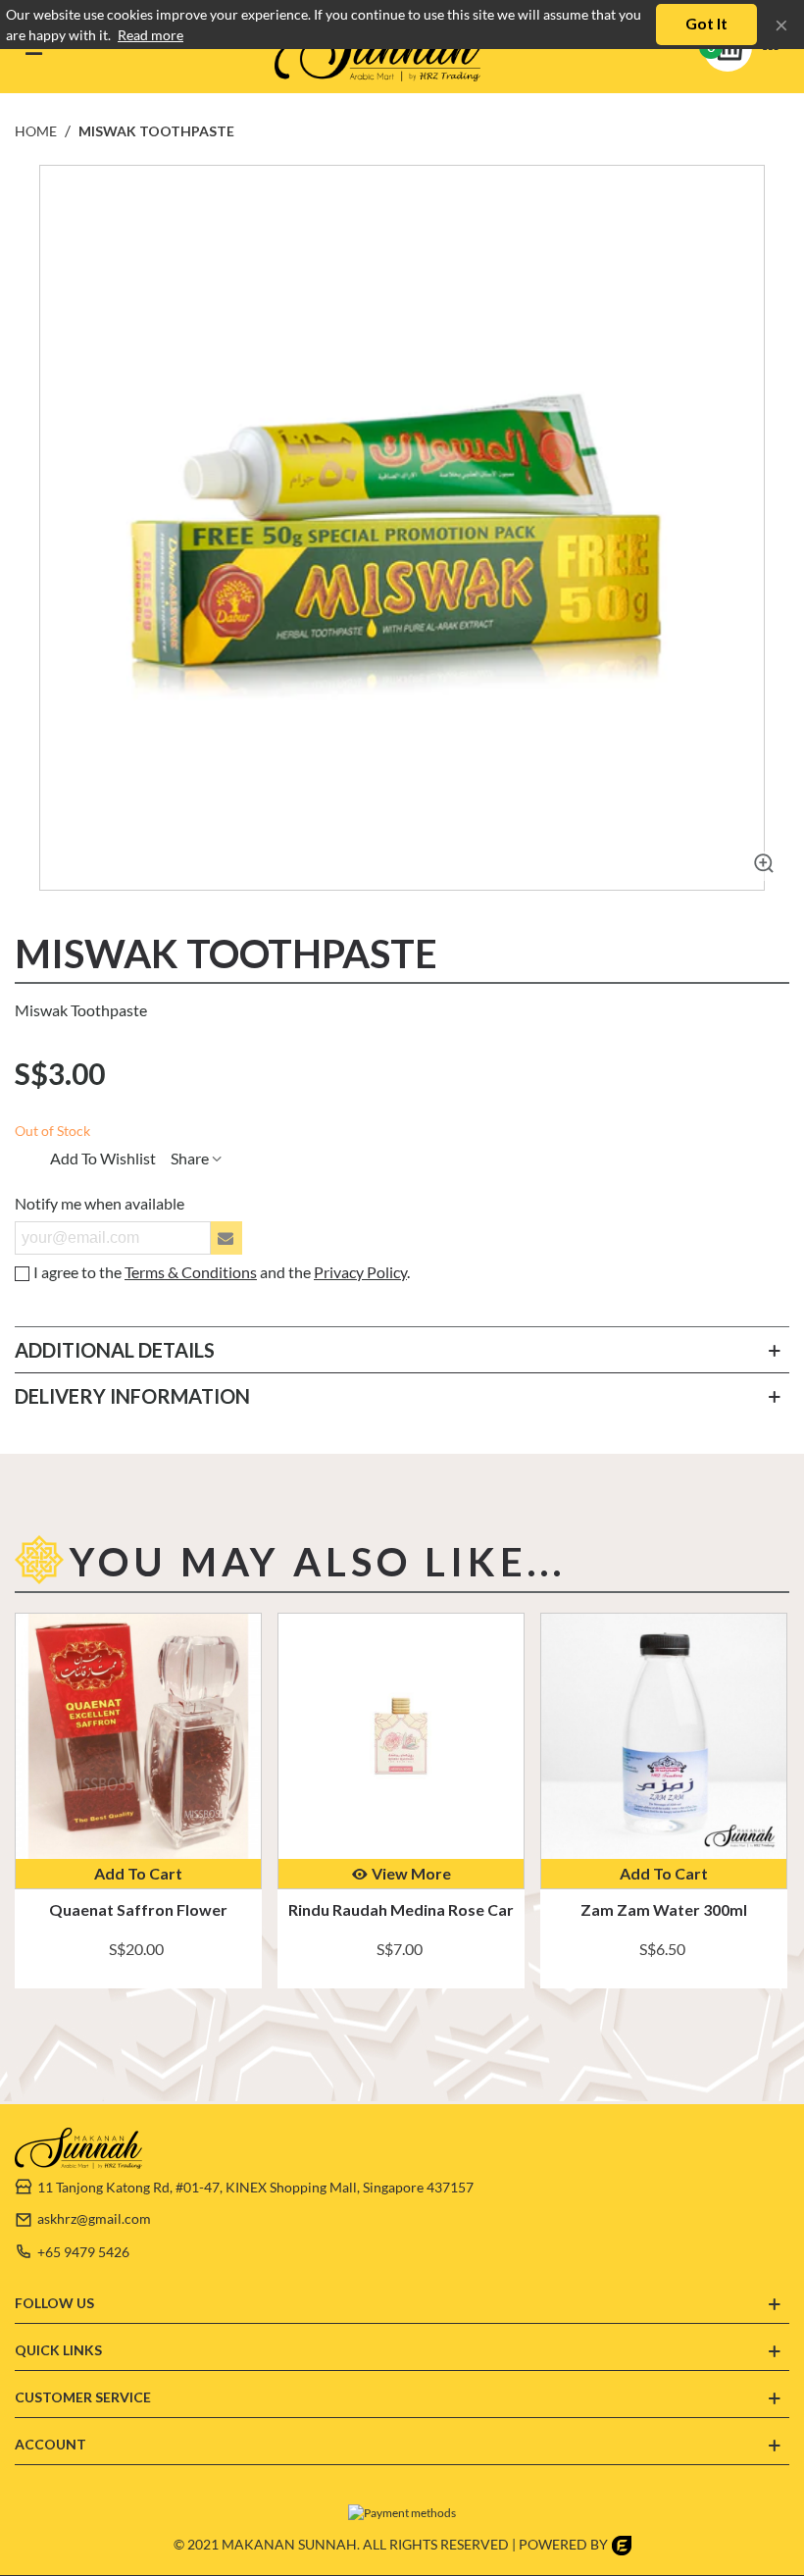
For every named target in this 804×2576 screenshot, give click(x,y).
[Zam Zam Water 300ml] (664, 1736)
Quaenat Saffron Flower (138, 1909)
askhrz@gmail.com (94, 2218)
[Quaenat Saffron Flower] (138, 1736)
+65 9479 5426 (83, 2252)
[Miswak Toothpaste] (760, 866)
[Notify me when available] (226, 1238)
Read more (151, 35)
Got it (706, 23)
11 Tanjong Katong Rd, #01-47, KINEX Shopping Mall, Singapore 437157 (255, 2187)
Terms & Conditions (191, 1272)
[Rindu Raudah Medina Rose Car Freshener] (401, 1736)
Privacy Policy (360, 1272)
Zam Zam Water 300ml (664, 1909)
